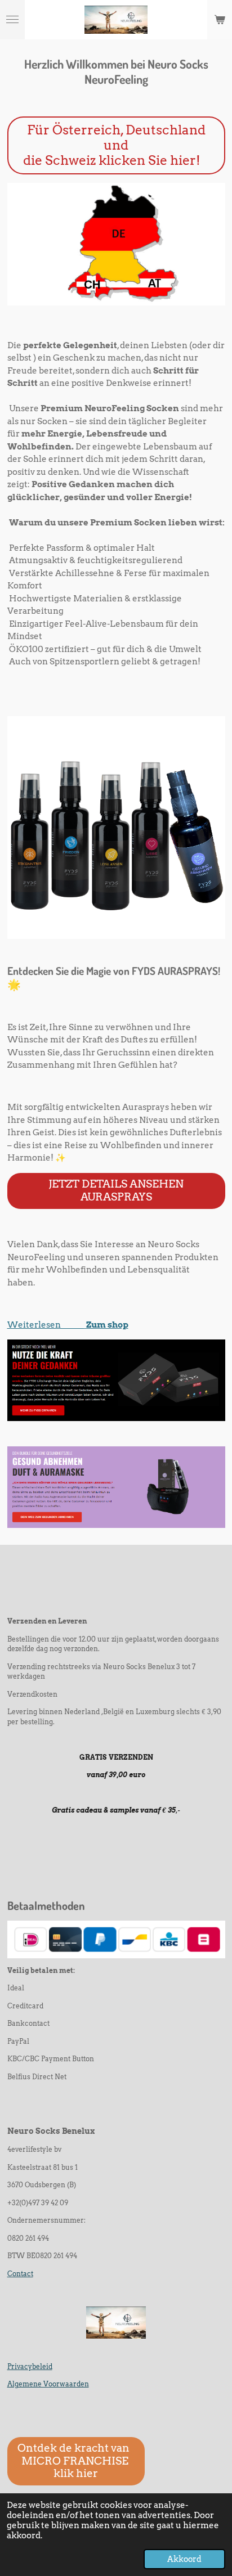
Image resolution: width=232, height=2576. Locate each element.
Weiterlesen (46, 1325)
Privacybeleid (30, 2367)
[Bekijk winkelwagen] (220, 20)
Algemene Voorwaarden (48, 2384)
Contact (20, 2274)
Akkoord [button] (184, 2559)
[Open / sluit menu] (12, 20)
